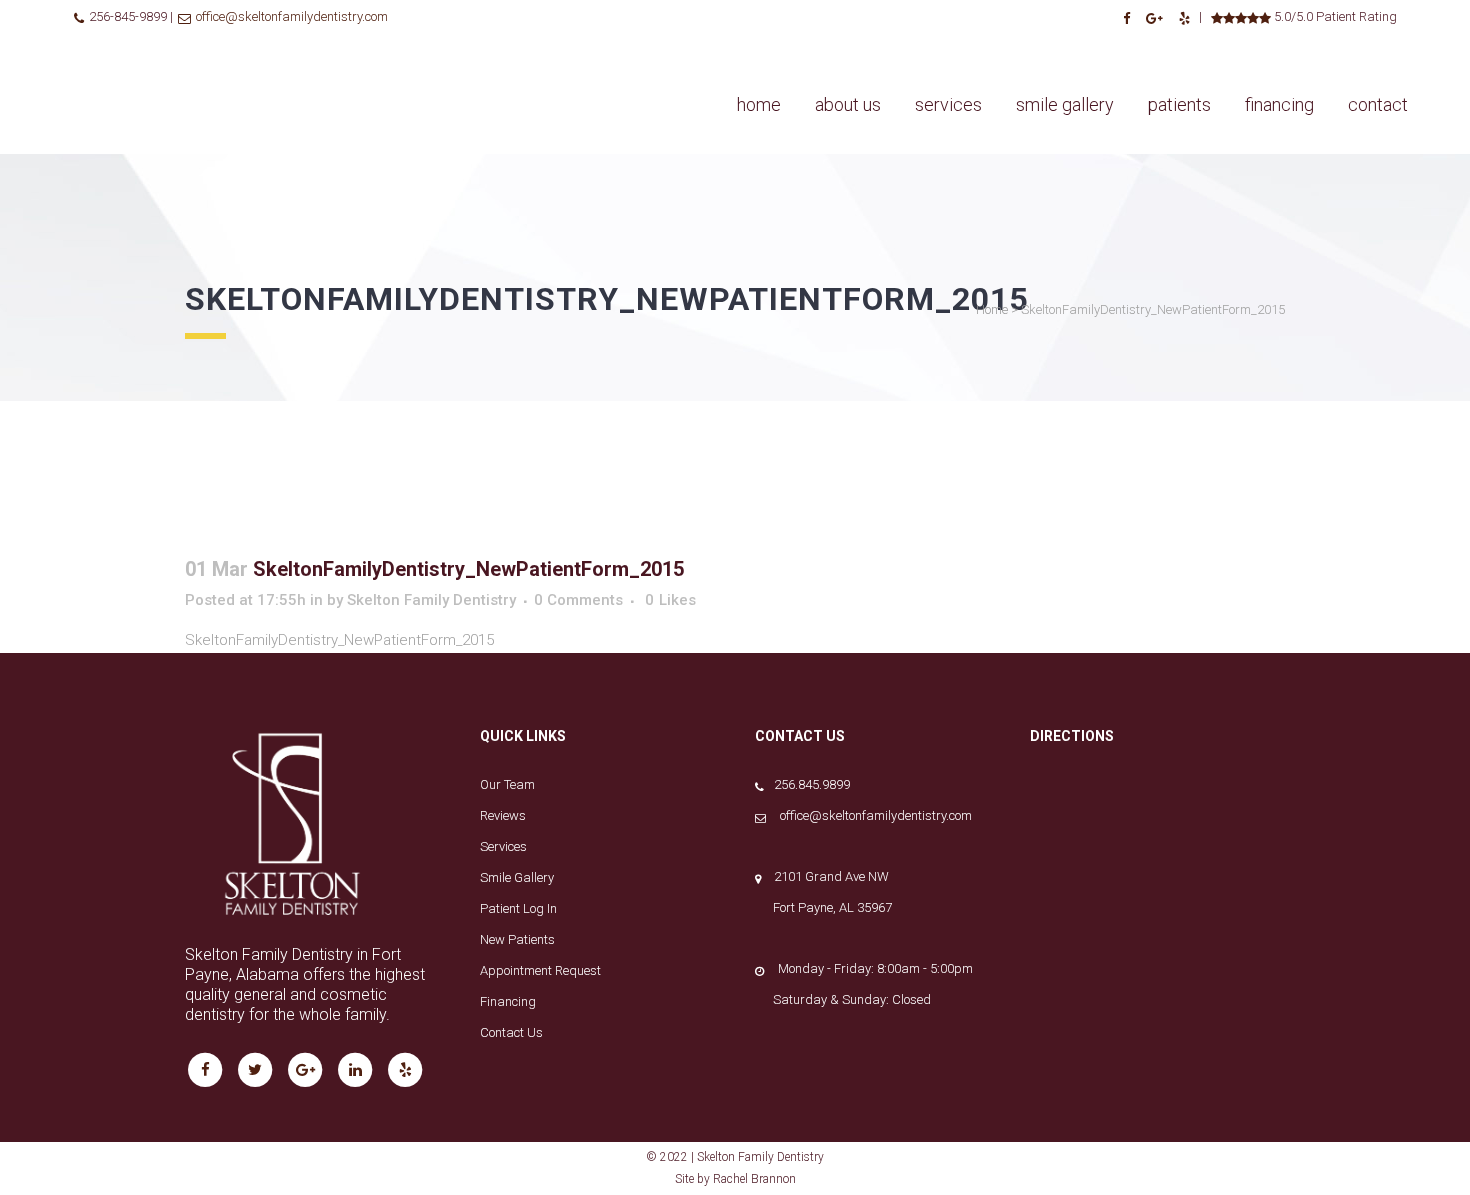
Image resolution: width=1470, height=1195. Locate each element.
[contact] (1378, 45)
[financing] (1279, 45)
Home (992, 309)
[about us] (848, 45)
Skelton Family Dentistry (431, 600)
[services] (948, 45)
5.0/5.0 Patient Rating (1334, 16)
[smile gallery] (1065, 45)
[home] (759, 45)
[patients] (1179, 45)
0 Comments (578, 600)
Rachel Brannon (754, 1179)
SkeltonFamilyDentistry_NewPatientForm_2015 (339, 640)
